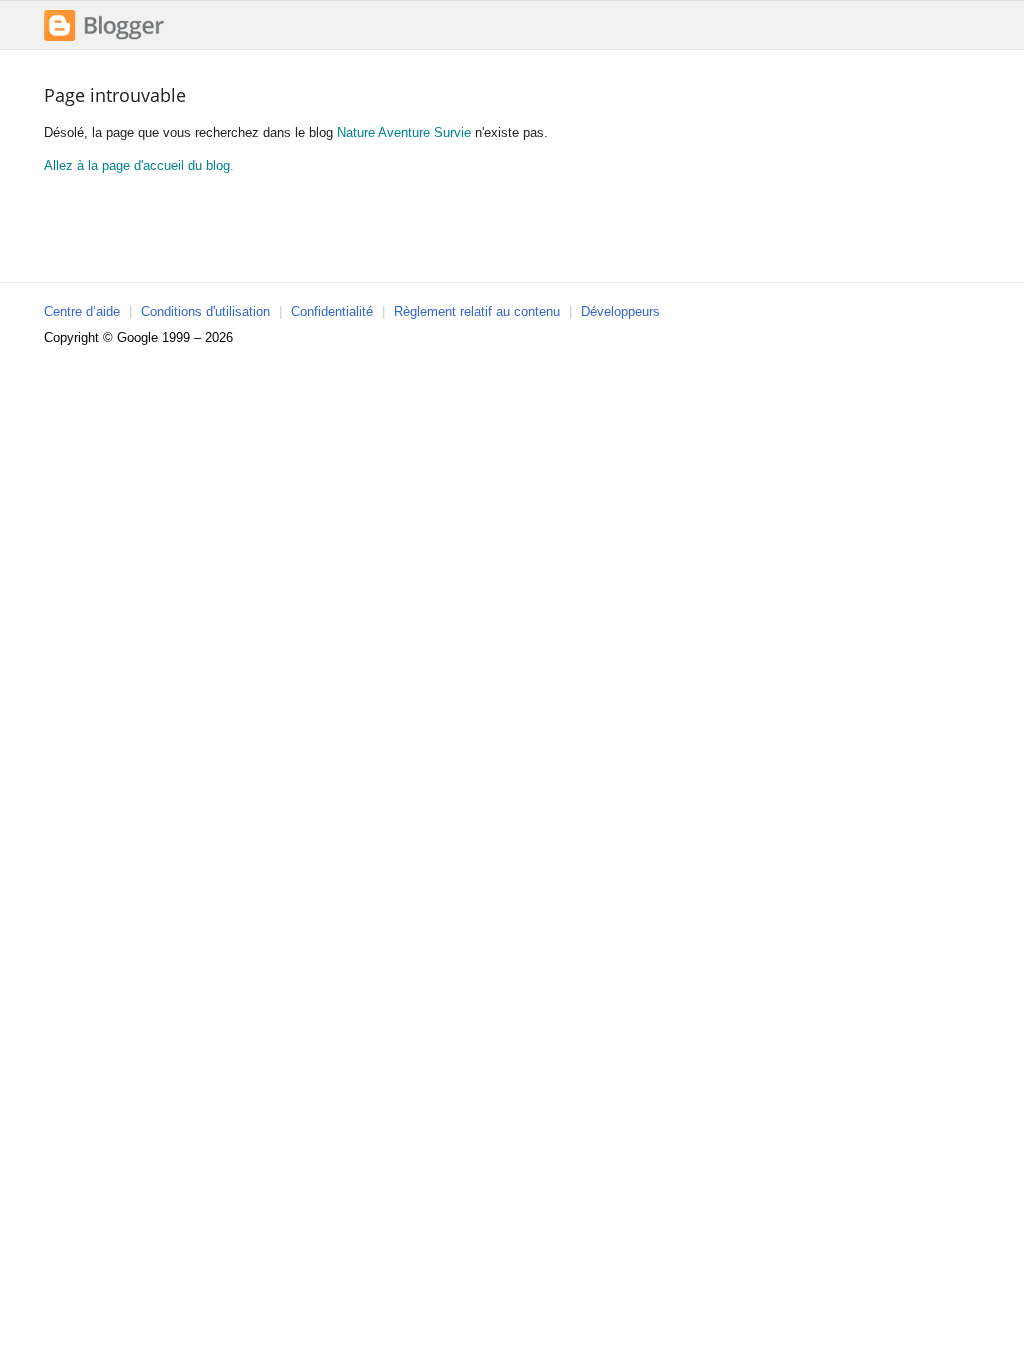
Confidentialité (332, 311)
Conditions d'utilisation (205, 311)
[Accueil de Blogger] (104, 38)
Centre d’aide (82, 311)
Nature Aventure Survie (404, 132)
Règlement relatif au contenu (477, 311)
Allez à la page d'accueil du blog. (139, 165)
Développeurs (620, 311)
